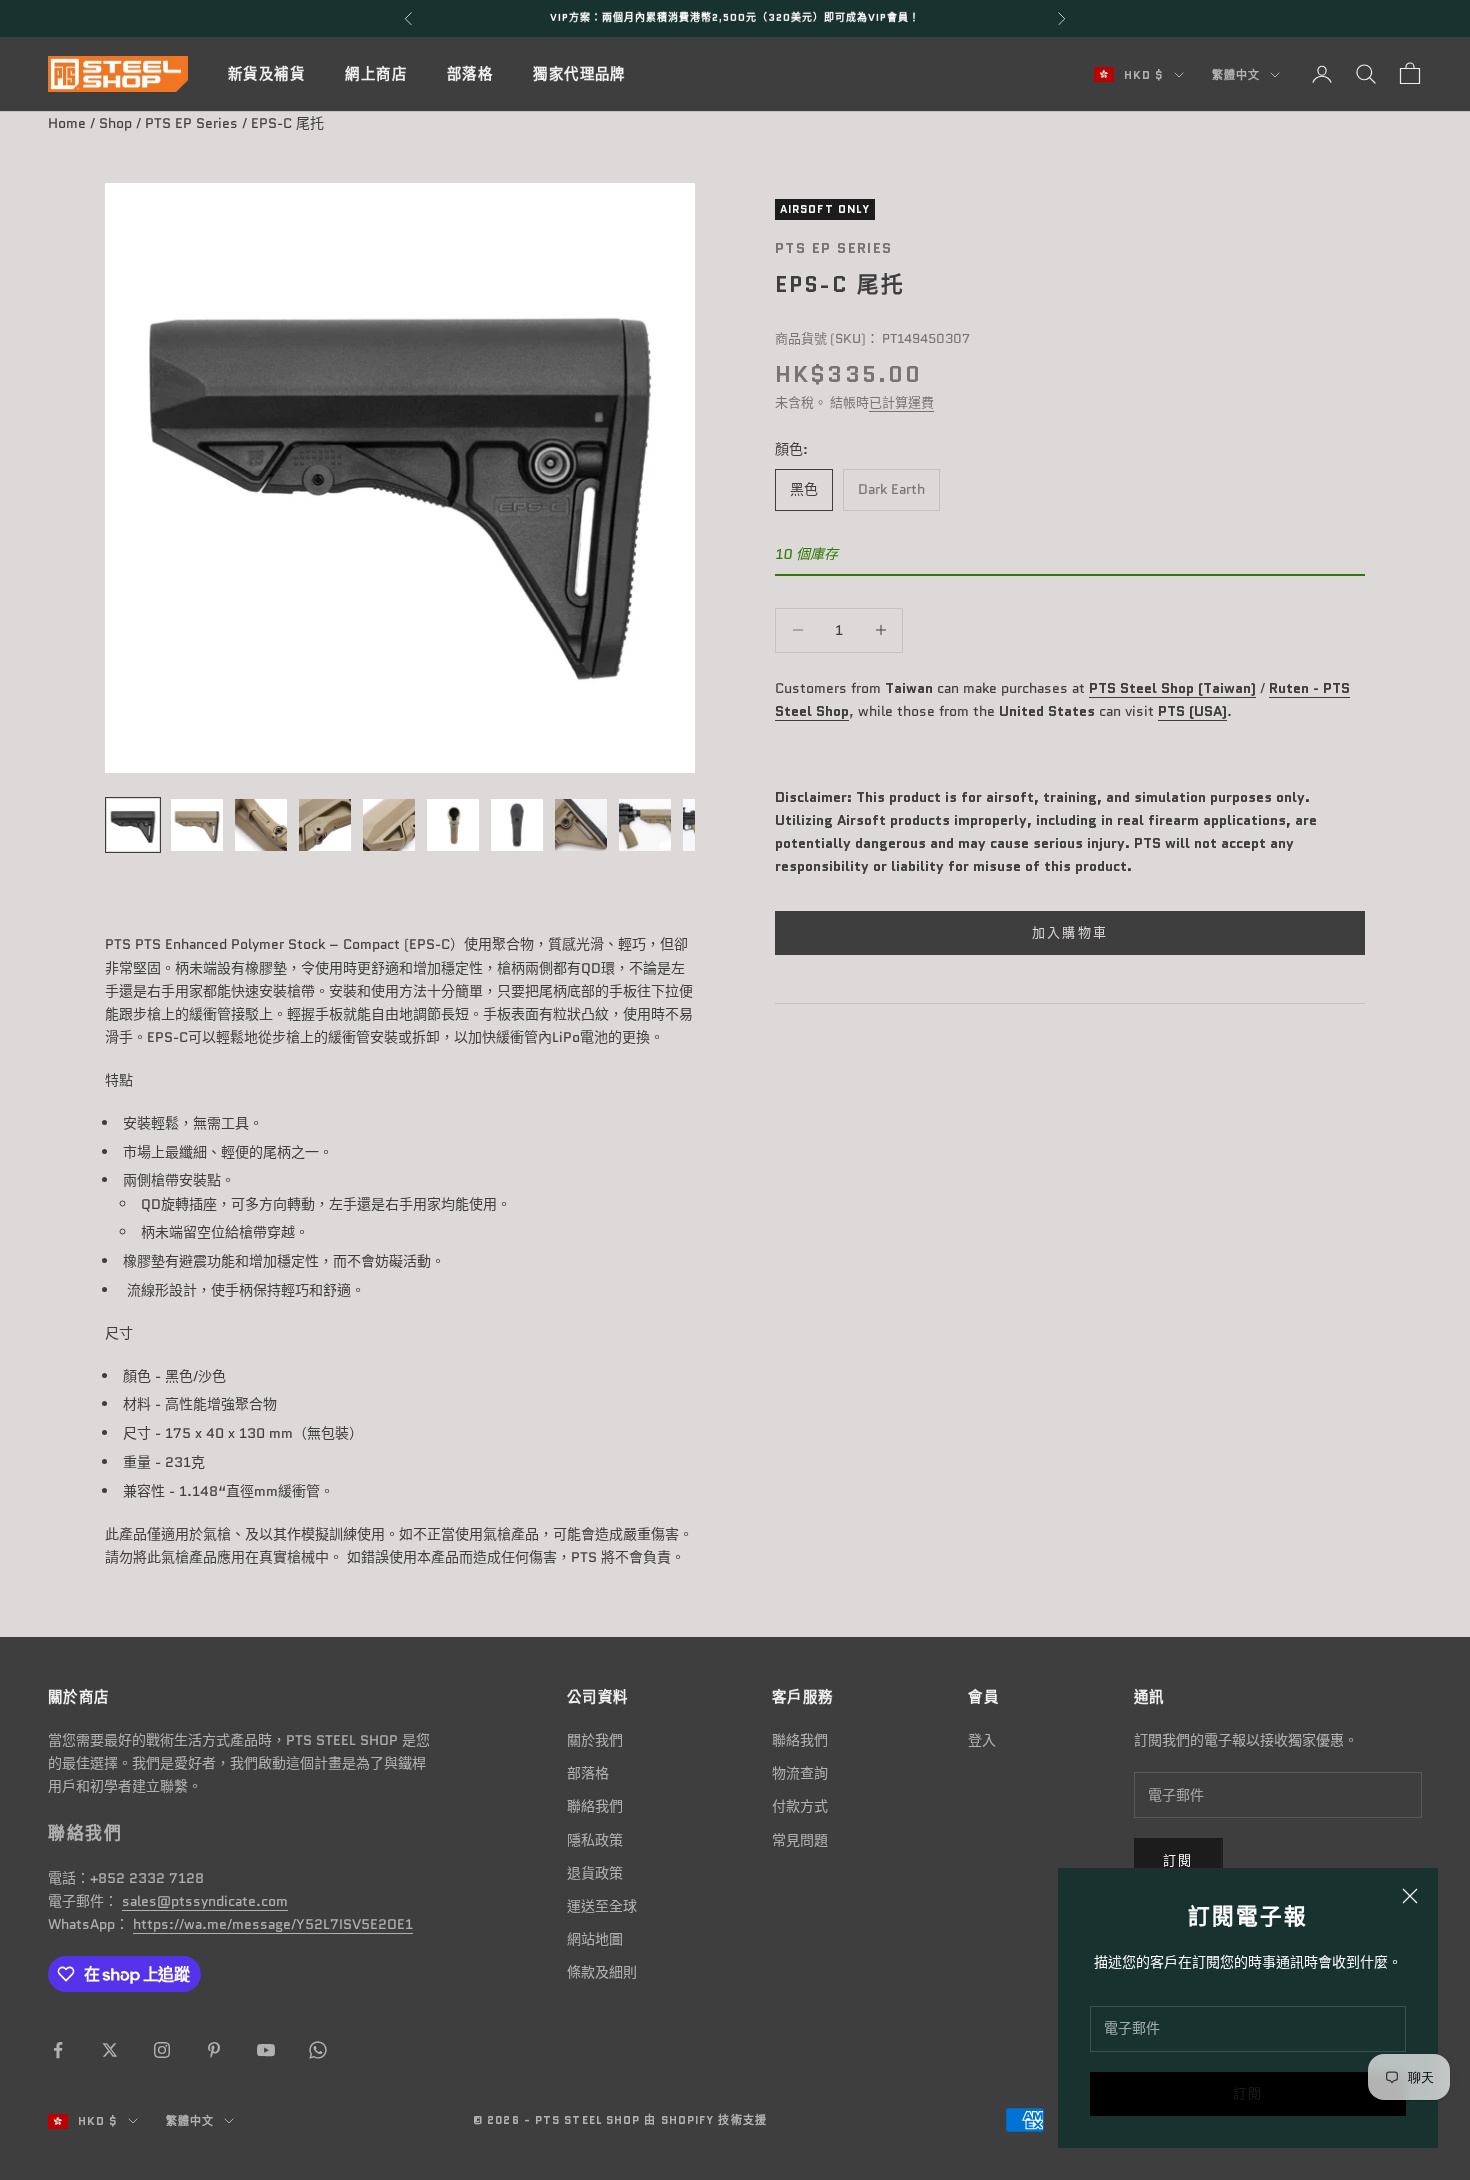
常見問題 (800, 1840)
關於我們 (595, 1740)
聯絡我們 (595, 1806)
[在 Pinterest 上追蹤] (214, 2050)
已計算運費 (901, 402)
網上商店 (376, 74)
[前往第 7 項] (517, 825)
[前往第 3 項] (261, 825)
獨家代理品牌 (579, 74)
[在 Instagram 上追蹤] (162, 2050)
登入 (982, 1740)
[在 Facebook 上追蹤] (58, 2050)
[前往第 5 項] (389, 825)
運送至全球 (602, 1906)
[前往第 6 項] (453, 825)
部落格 (470, 74)
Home (67, 123)
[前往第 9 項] (645, 825)
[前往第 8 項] (581, 825)
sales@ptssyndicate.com (205, 1901)
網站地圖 (595, 1939)
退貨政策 (595, 1873)
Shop (115, 123)
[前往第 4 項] (325, 825)
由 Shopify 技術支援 (705, 2120)
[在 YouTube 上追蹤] (266, 2050)
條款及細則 (602, 1972)
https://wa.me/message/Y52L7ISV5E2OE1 (273, 1924)
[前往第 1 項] (133, 825)
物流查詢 (800, 1773)
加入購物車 (1070, 932)
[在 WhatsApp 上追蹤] (318, 2050)
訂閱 (1248, 2093)
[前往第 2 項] (197, 825)
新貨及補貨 (266, 74)
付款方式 (800, 1806)
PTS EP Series (191, 123)
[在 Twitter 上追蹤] (110, 2050)
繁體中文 (1236, 75)
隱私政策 (595, 1840)
